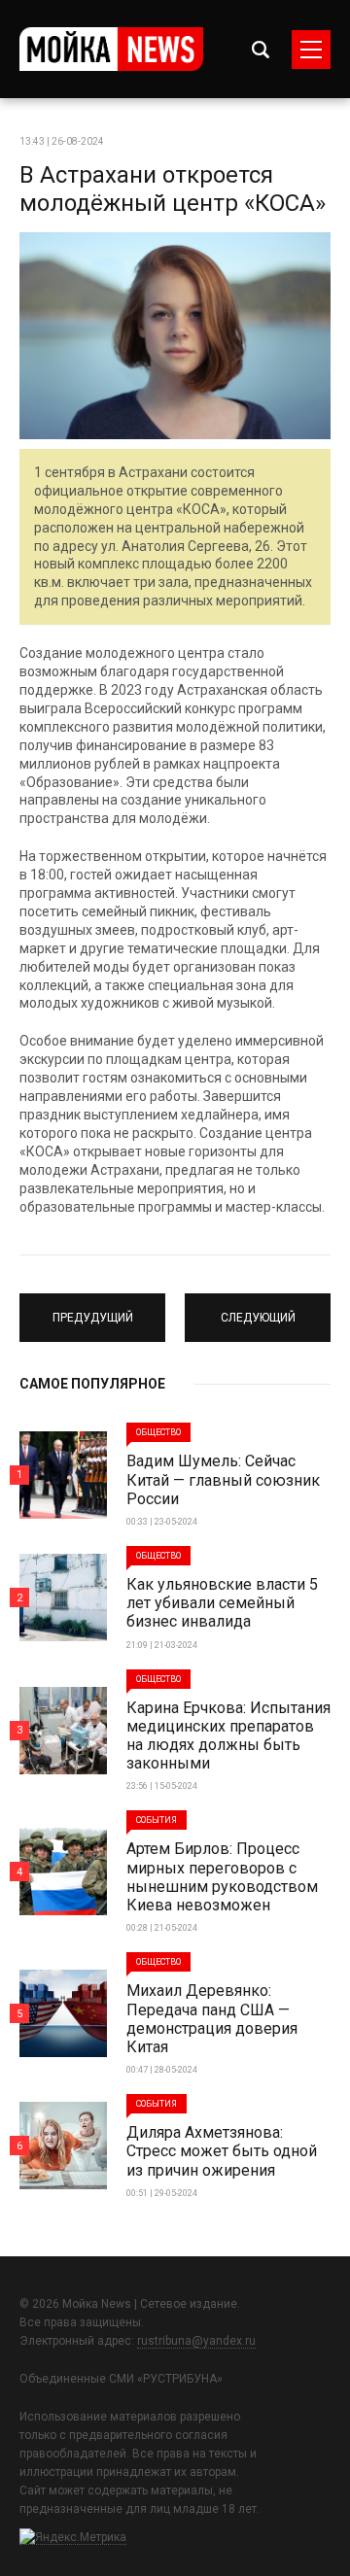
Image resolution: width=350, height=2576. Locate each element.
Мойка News (111, 49)
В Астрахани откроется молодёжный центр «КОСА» (173, 189)
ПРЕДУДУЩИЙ (92, 1309)
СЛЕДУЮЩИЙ (258, 1309)
